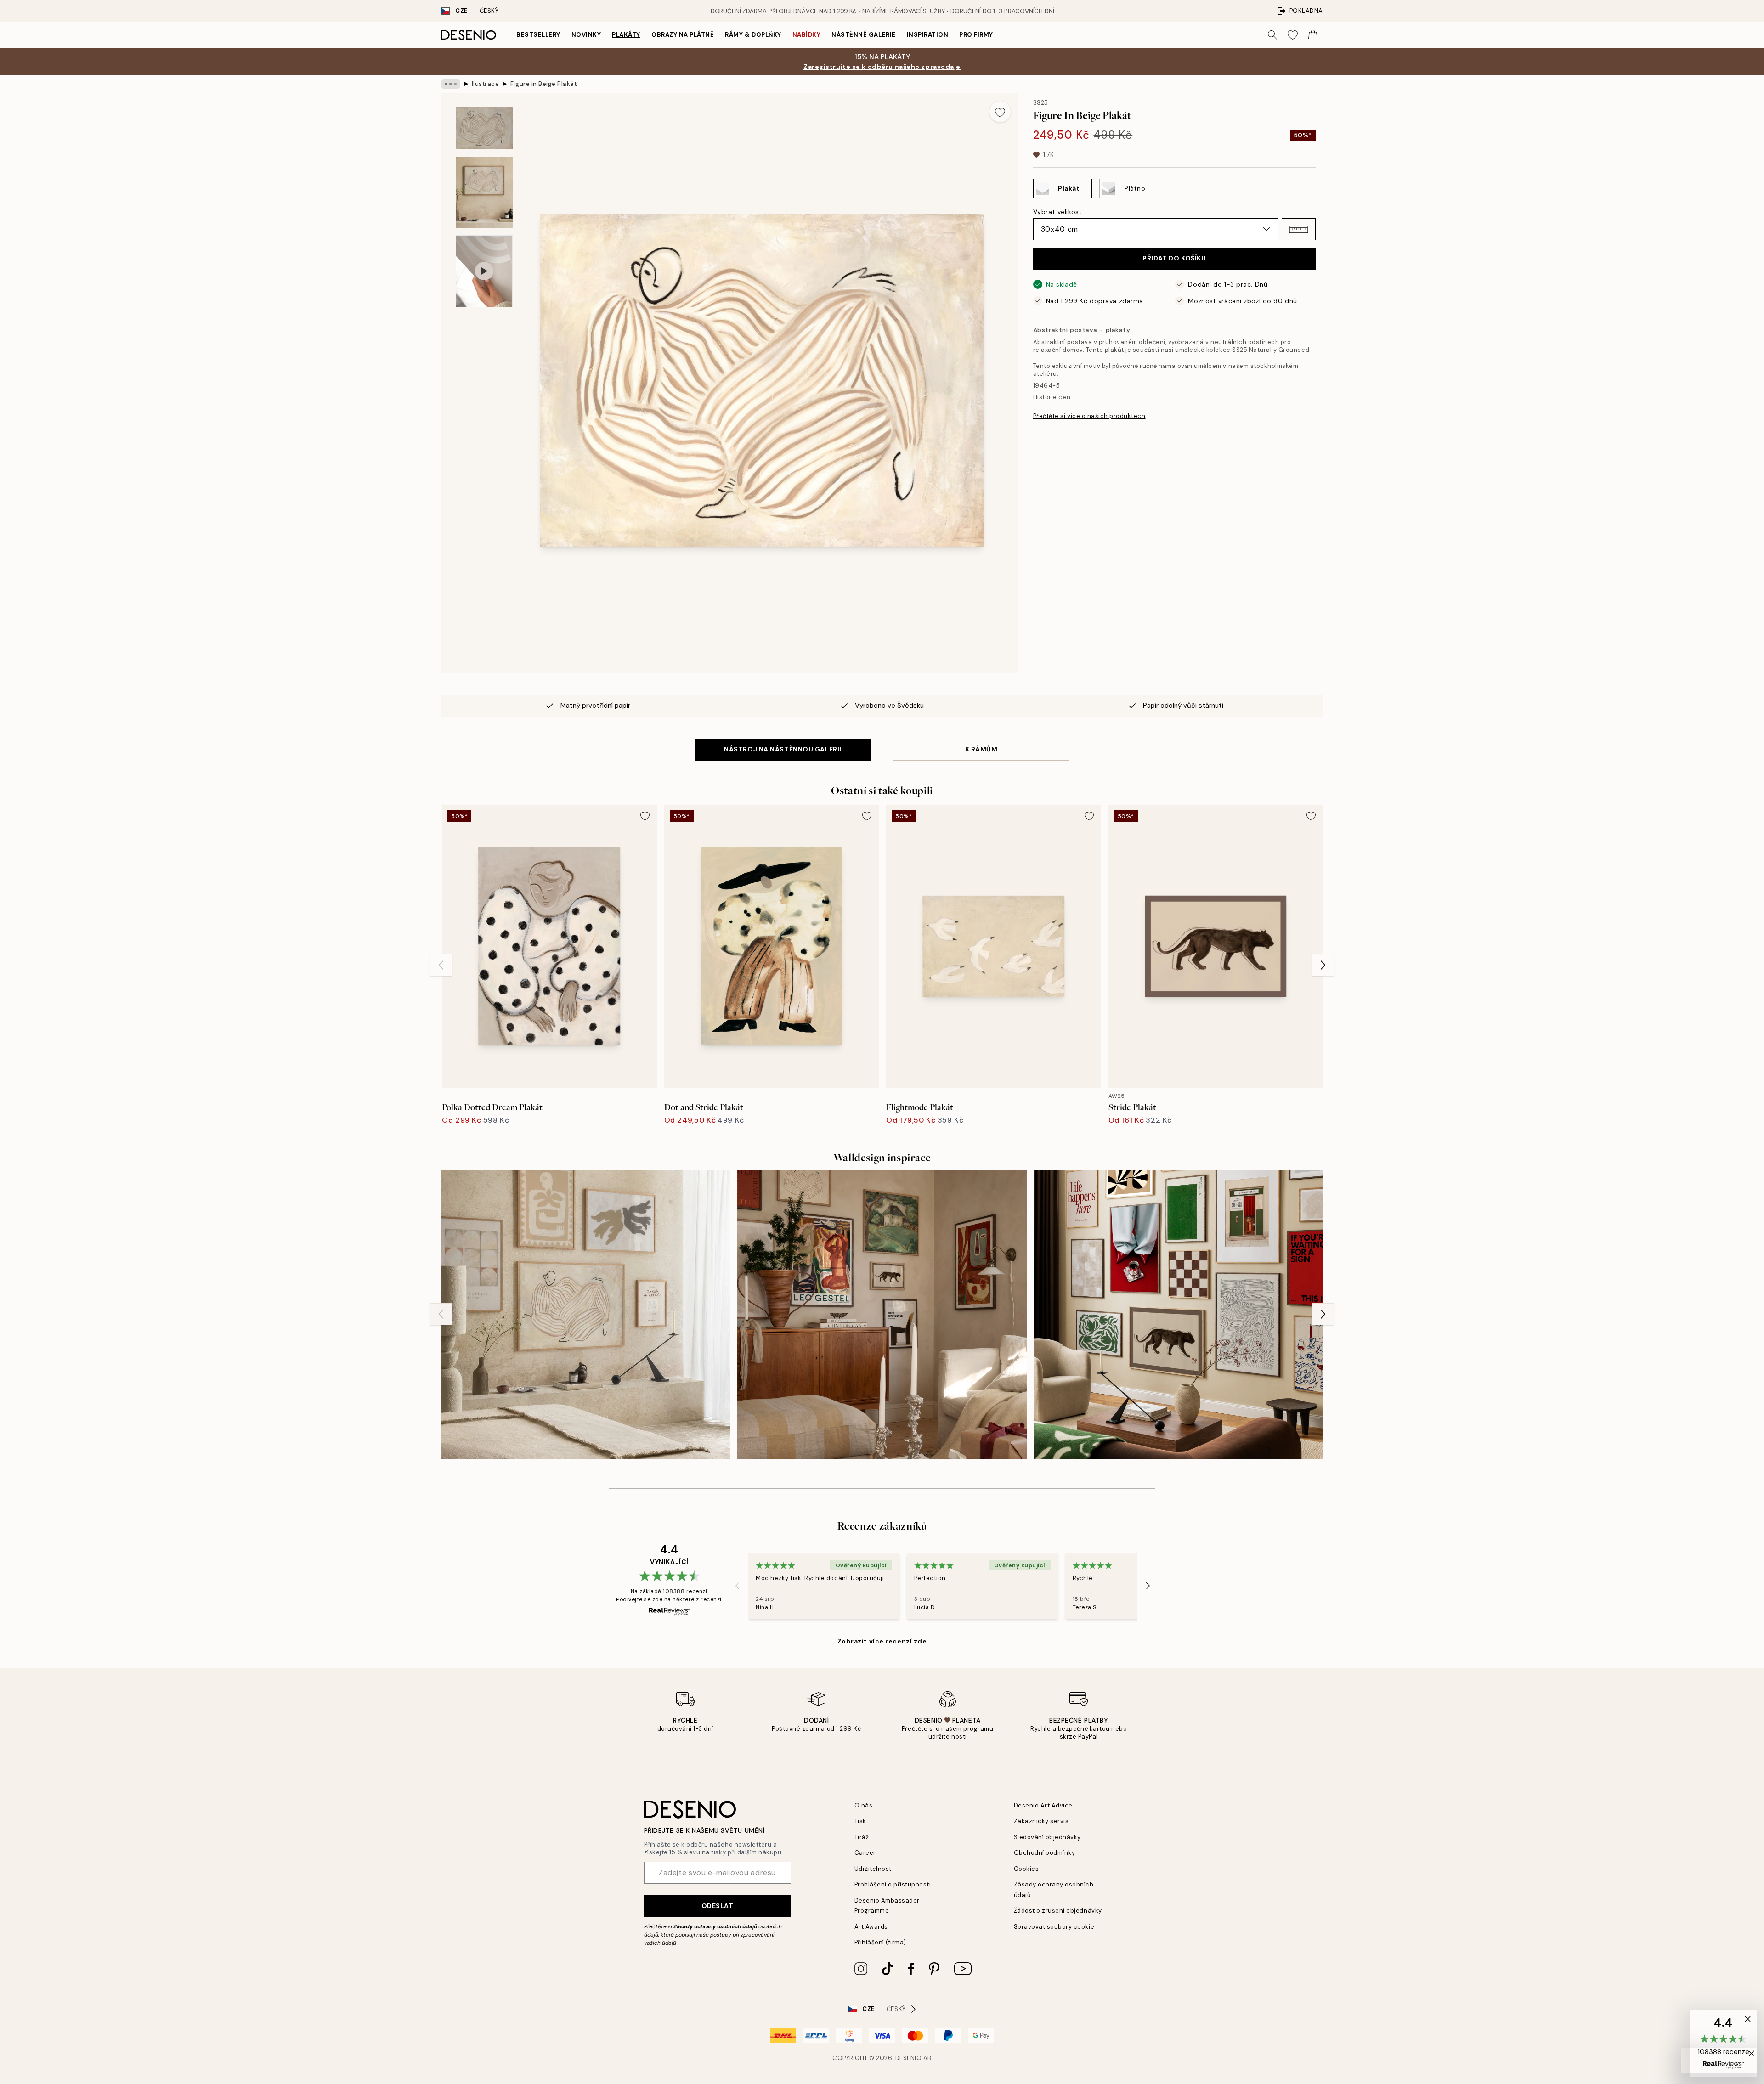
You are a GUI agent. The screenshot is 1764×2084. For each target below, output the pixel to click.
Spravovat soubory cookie (1054, 1927)
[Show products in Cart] (1313, 35)
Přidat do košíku (1174, 258)
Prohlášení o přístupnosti (893, 1884)
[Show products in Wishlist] (1293, 35)
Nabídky (807, 35)
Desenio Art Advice (1043, 1805)
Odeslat (718, 1906)
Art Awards (871, 1927)
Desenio (909, 2058)
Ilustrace (486, 84)
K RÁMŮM (981, 749)
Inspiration (928, 35)
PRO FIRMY (976, 35)
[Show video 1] (484, 271)
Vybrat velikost (1057, 212)
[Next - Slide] (1323, 965)
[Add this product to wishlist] (1000, 112)
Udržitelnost (873, 1869)
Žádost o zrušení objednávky (1058, 1911)
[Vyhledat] (1272, 35)
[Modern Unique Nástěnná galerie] (882, 1314)
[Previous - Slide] (441, 965)
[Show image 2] (484, 192)
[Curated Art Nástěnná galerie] (1179, 1314)
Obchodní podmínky (1045, 1853)
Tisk (860, 1821)
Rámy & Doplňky (753, 35)
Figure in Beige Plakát (544, 84)
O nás (864, 1805)
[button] (1299, 229)
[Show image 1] (484, 128)
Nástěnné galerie (863, 35)
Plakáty (626, 35)
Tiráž (862, 1837)
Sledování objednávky (1047, 1837)
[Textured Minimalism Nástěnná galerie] (585, 1314)
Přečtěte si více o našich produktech (1089, 416)
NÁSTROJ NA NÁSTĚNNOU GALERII (783, 749)
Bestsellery (538, 35)
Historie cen (1052, 397)
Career (865, 1853)
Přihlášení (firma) (880, 1942)
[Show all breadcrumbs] (451, 84)
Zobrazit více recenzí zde (882, 1641)
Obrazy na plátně (683, 35)
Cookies (1026, 1869)
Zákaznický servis (1041, 1821)
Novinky (586, 35)
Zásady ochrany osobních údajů (715, 1926)
